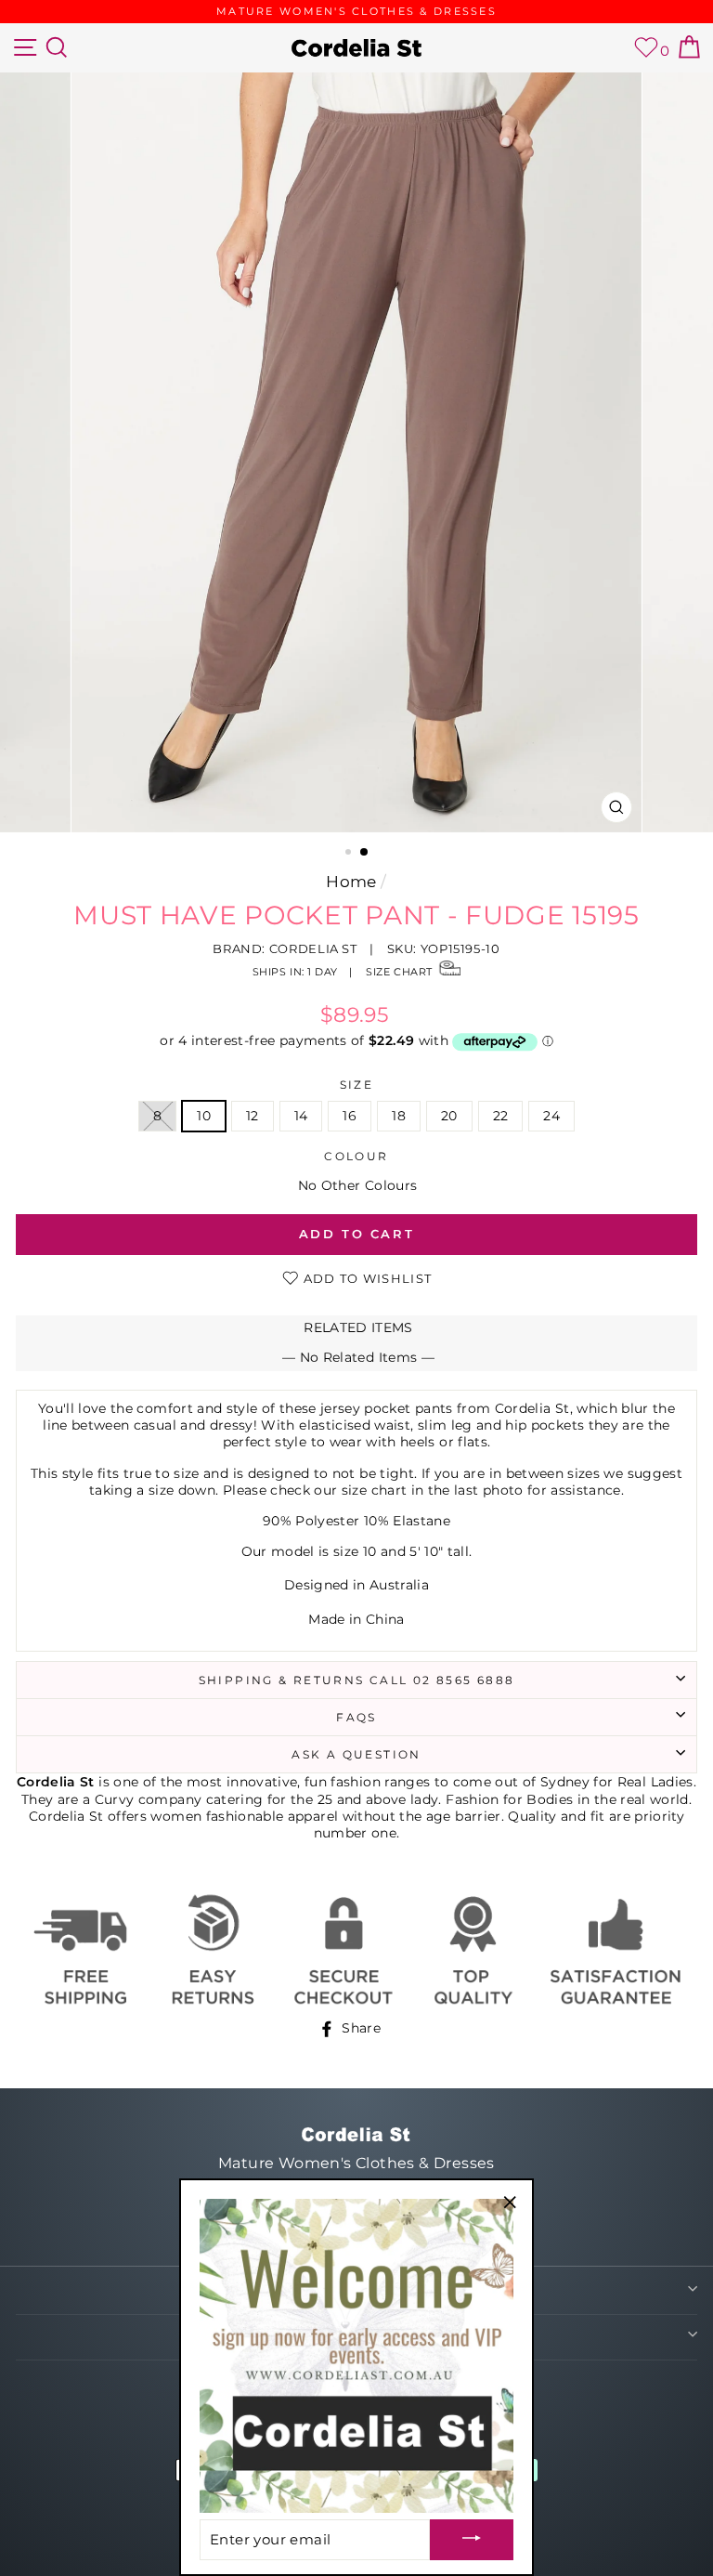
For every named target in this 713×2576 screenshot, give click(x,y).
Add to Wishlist (365, 1278)
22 (501, 1116)
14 (301, 1116)
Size (357, 1085)
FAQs (356, 1717)
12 (253, 1116)
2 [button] (346, 854)
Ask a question (356, 1754)
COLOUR (356, 1156)
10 (204, 1116)
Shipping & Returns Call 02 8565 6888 (357, 1680)
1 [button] (363, 853)
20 (449, 1116)
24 (551, 1116)
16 (350, 1116)
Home (351, 882)
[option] (356, 12)
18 (399, 1116)
